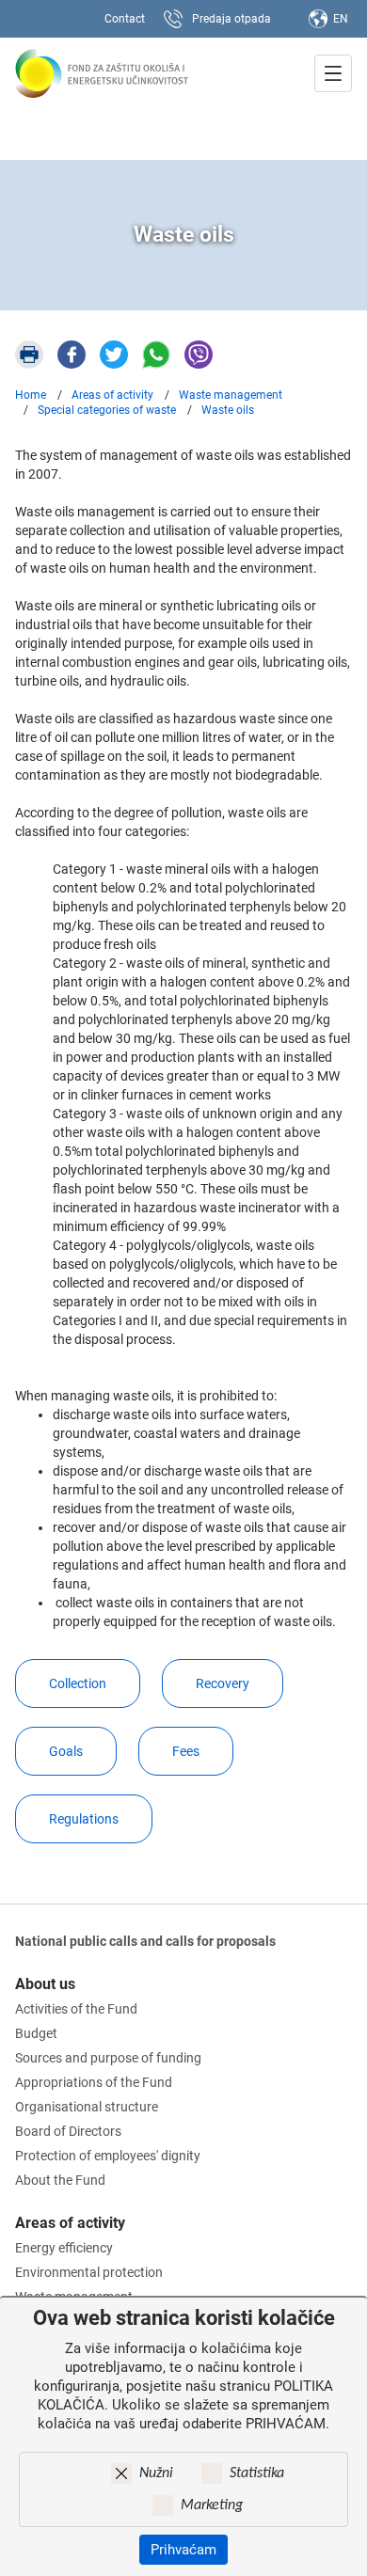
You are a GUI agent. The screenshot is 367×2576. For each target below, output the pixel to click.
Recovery (223, 1683)
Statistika (257, 2473)
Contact (125, 19)
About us (45, 1984)
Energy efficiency (64, 2248)
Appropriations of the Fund (94, 2082)
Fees (186, 1751)
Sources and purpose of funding (108, 2058)
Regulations (84, 1819)
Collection (78, 1683)
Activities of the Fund (76, 2009)
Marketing (212, 2505)
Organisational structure (87, 2107)
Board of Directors (68, 2131)
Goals (66, 1751)
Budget (36, 2033)
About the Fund (60, 2180)
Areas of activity (70, 2223)
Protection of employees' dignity (108, 2156)
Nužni (156, 2473)
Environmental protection (89, 2272)
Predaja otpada (231, 19)
